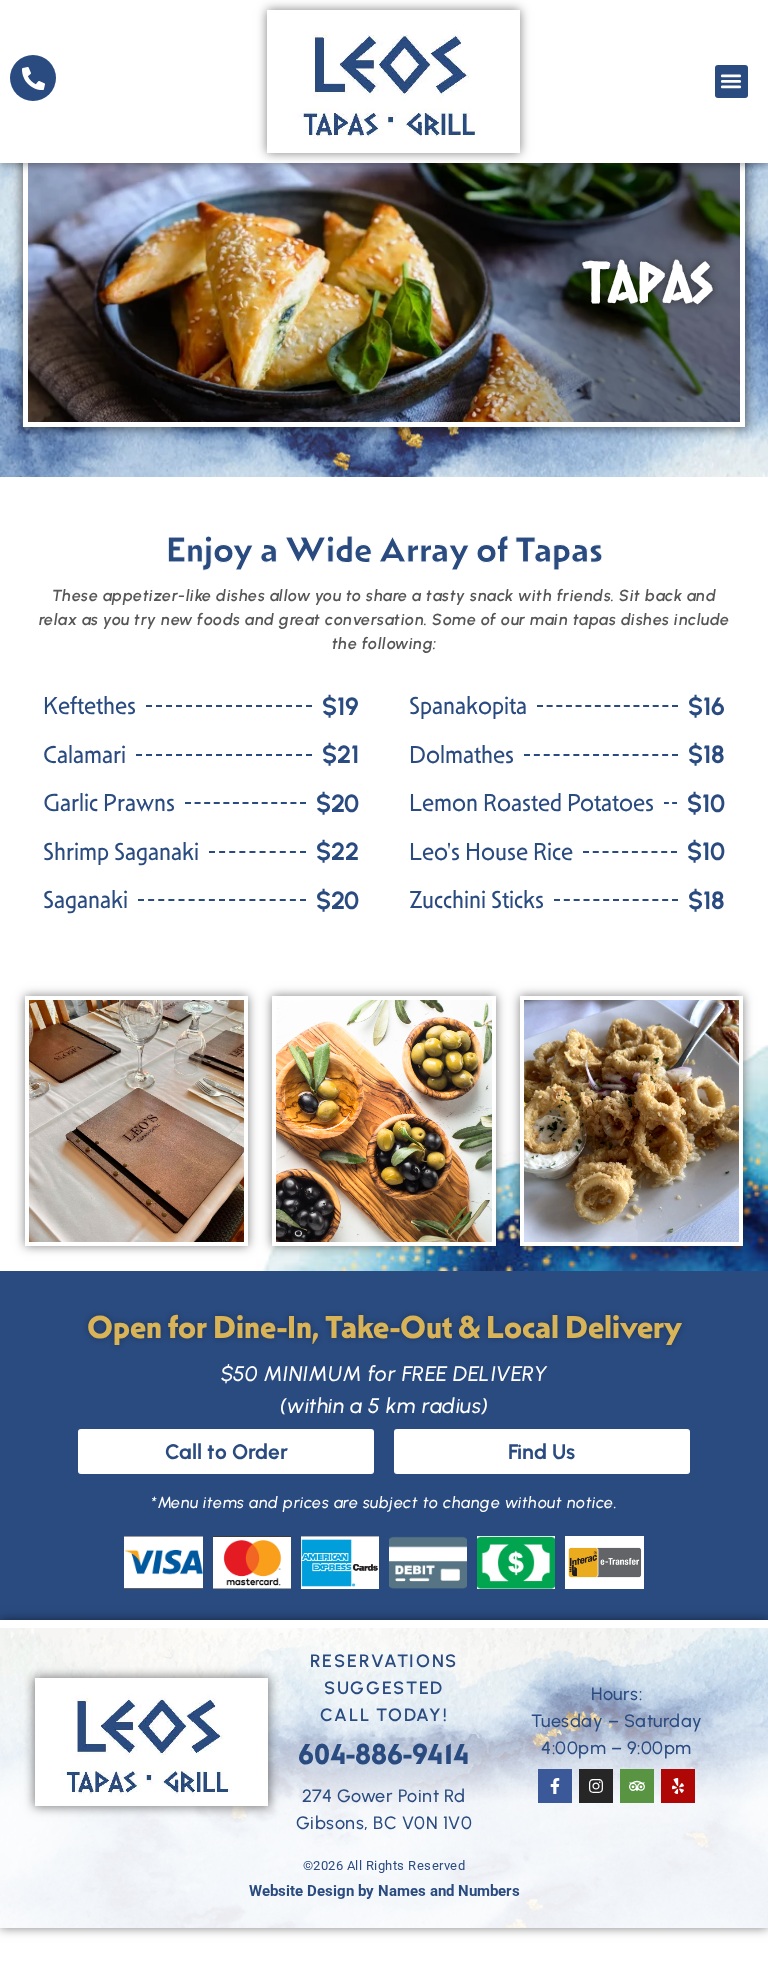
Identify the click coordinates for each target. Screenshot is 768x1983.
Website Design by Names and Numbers (384, 1891)
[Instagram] (596, 1786)
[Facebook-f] (555, 1786)
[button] (731, 81)
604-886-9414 (383, 1754)
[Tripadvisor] (637, 1786)
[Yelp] (678, 1786)
